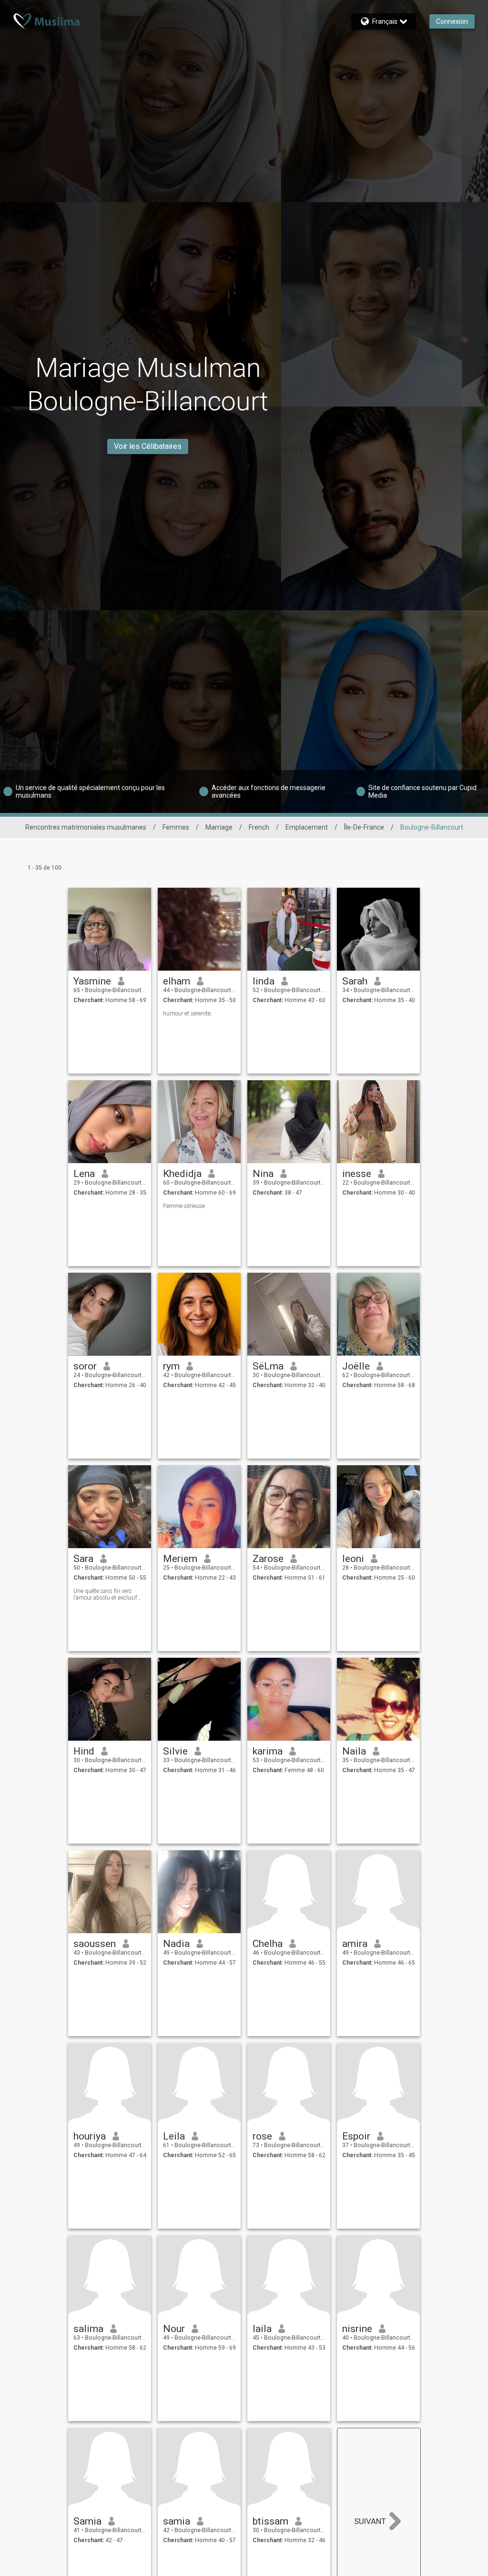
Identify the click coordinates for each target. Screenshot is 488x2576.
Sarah (355, 981)
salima (88, 2329)
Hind (84, 1751)
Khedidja (182, 1174)
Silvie (175, 1751)
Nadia (176, 1944)
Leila (174, 2136)
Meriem (180, 1559)
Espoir (356, 2136)
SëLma (268, 1366)
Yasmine (92, 981)
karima (268, 1751)
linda (264, 981)
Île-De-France (364, 827)
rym (171, 1366)
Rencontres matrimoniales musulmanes (86, 827)
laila (262, 2329)
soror (85, 1366)
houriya (90, 2136)
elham (177, 981)
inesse (357, 1174)
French (259, 827)
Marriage (219, 827)
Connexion (452, 21)
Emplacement (307, 827)
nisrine (357, 2329)
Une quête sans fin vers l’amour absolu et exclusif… (107, 1594)
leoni (353, 1559)
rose (262, 2136)
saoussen (95, 1944)
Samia (87, 2521)
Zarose (268, 1559)
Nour (174, 2329)
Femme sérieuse (184, 1206)
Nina (263, 1174)
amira (355, 1944)
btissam (270, 2521)
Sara (83, 1559)
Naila (354, 1751)
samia (177, 2521)
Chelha (268, 1944)
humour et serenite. (188, 1014)
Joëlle (356, 1366)
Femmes (176, 827)
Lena (84, 1174)
